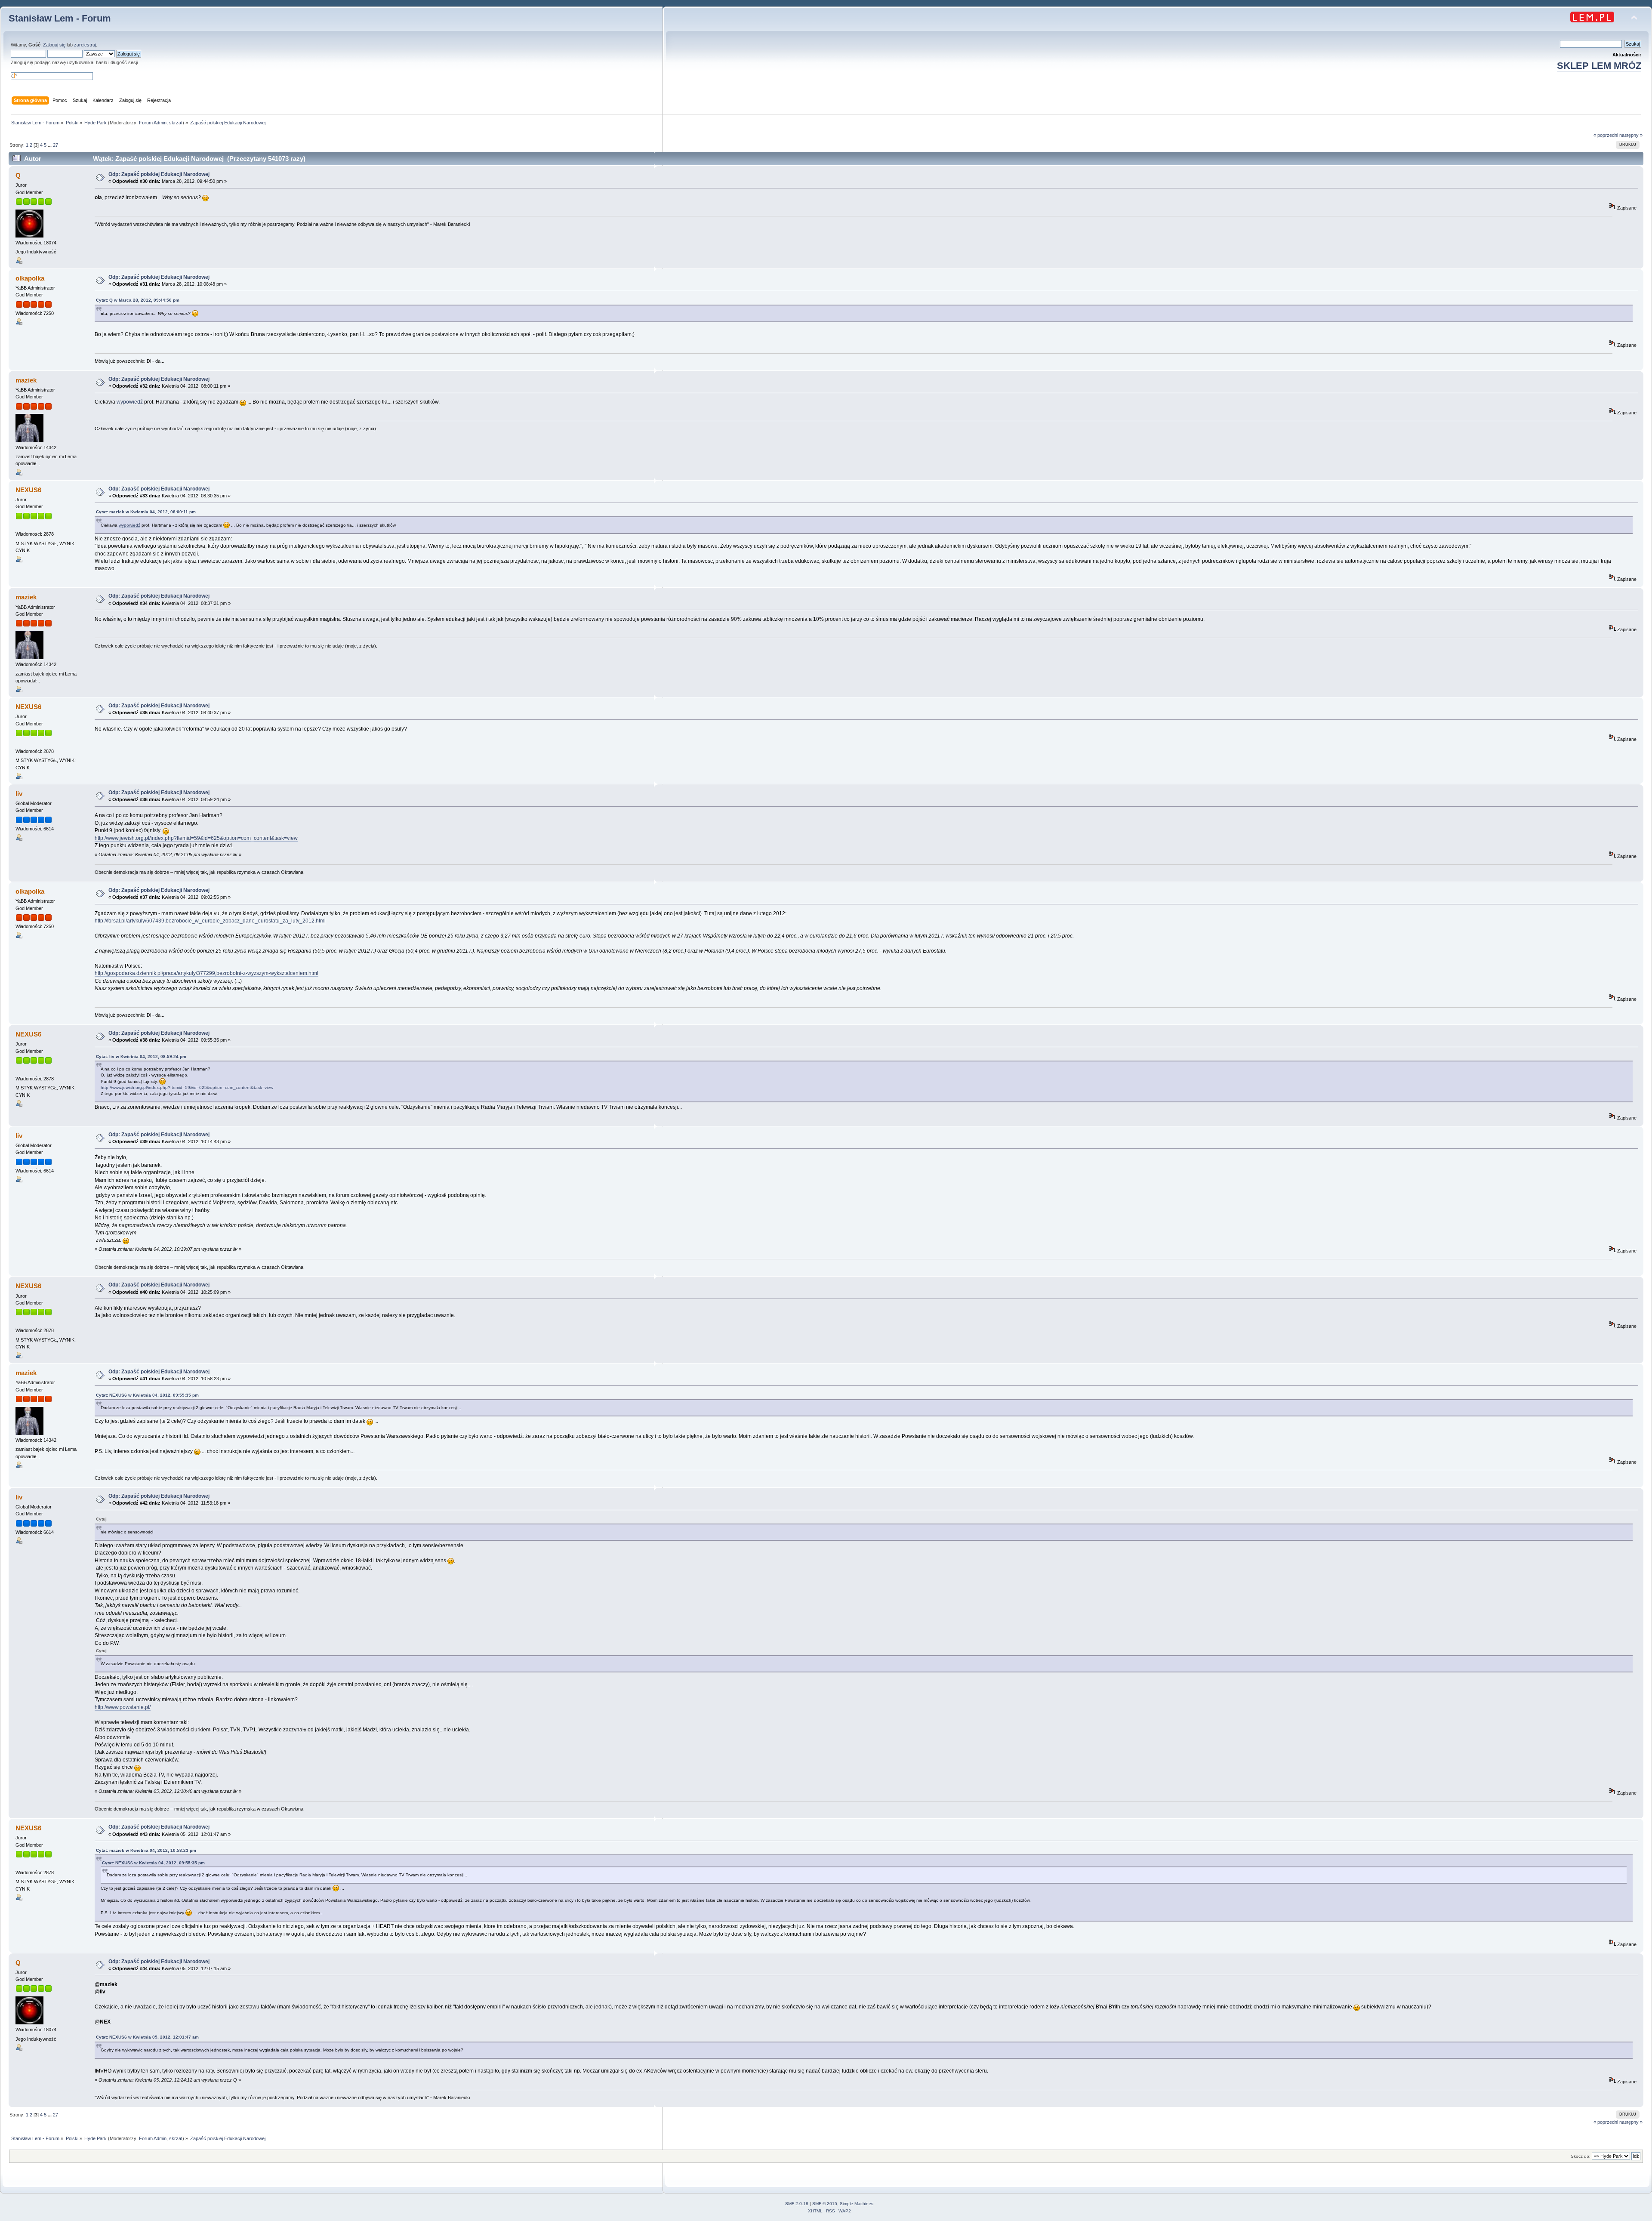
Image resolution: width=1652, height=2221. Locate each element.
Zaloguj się (54, 45)
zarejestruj (85, 45)
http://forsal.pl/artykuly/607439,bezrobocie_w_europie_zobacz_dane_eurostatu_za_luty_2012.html (210, 921)
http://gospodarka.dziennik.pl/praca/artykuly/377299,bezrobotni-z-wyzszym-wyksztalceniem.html (206, 973)
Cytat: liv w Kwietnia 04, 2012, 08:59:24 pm (141, 1057)
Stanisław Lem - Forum (60, 18)
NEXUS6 (28, 490)
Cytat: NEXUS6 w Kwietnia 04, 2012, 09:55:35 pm (147, 1395)
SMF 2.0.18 (797, 2204)
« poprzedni (1606, 135)
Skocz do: (1581, 2156)
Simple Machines (857, 2204)
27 (55, 145)
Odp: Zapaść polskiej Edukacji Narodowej (159, 174)
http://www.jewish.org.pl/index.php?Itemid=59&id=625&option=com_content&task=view (196, 838)
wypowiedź (130, 402)
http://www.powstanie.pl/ (123, 1707)
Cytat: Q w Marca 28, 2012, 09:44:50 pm (138, 300)
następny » (1631, 135)
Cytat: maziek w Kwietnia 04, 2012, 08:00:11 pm (146, 512)
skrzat (176, 123)
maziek (26, 380)
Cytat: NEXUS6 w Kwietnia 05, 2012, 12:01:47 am (147, 2037)
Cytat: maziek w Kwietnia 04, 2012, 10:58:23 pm (146, 1850)
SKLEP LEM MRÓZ (1599, 66)
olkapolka (30, 278)
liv (19, 794)
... (50, 145)
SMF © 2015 (825, 2204)
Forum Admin (153, 123)
